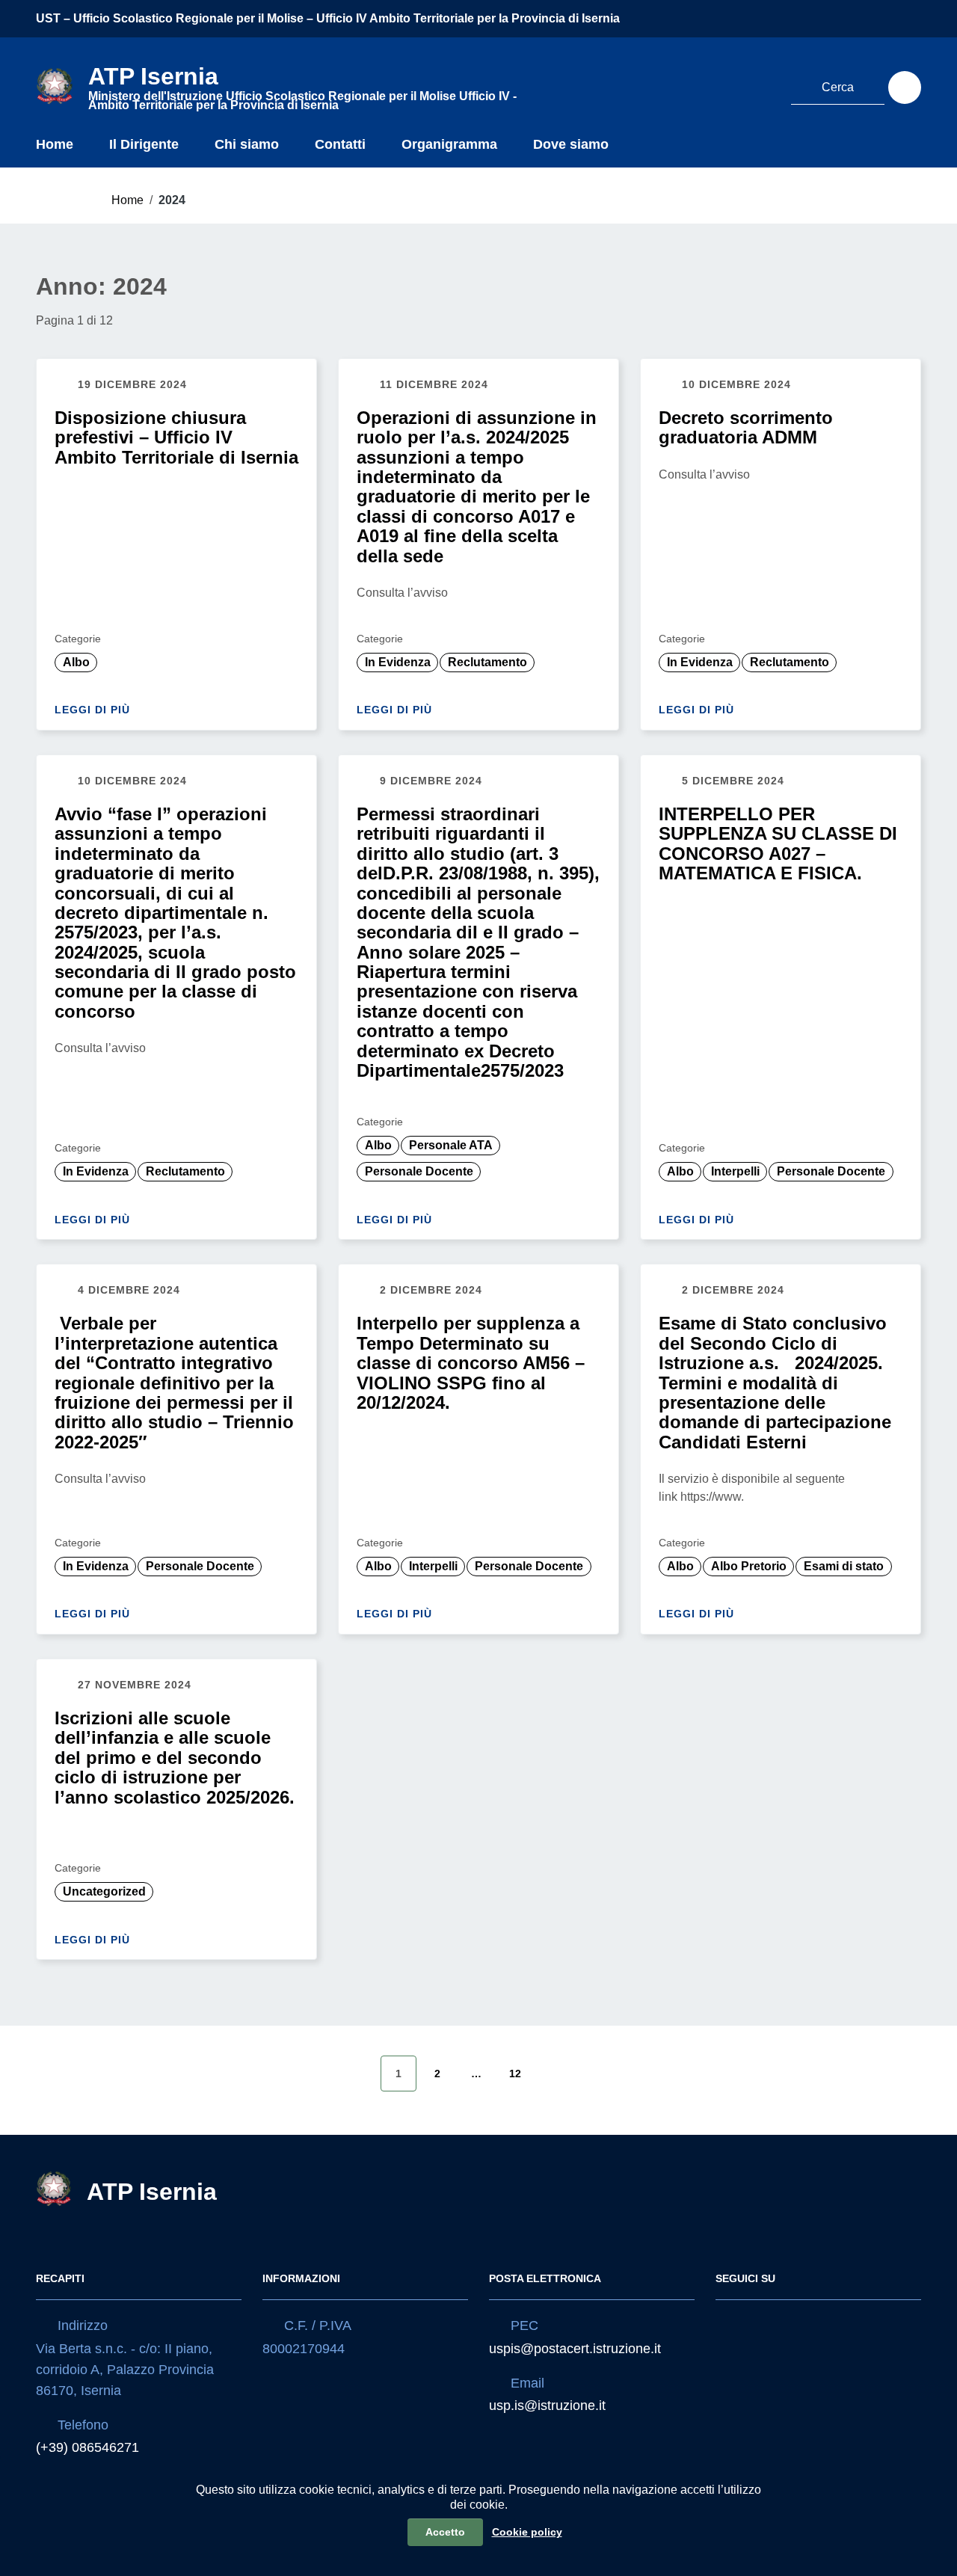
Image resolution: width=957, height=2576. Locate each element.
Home (55, 144)
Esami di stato (844, 1566)
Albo (76, 662)
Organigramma (449, 144)
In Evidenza (398, 662)
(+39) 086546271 (87, 2447)
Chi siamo (247, 144)
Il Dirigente (144, 144)
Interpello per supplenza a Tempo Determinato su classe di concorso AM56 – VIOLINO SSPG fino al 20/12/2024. (471, 1363)
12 (515, 2074)
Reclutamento (487, 662)
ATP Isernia (152, 2192)
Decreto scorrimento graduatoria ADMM (746, 427)
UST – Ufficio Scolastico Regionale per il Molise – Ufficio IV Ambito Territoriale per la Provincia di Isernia (328, 18)
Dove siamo (571, 144)
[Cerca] (905, 87)
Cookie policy (527, 2532)
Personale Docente (419, 1171)
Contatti (340, 144)
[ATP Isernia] (55, 85)
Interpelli (735, 1171)
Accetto (445, 2532)
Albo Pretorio (749, 1566)
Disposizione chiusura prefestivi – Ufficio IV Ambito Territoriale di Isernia (176, 437)
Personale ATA (451, 1145)
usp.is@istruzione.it (547, 2406)
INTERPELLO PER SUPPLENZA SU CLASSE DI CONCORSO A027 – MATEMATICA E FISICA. (778, 843)
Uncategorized (104, 1891)
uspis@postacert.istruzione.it (575, 2349)
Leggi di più (94, 710)
